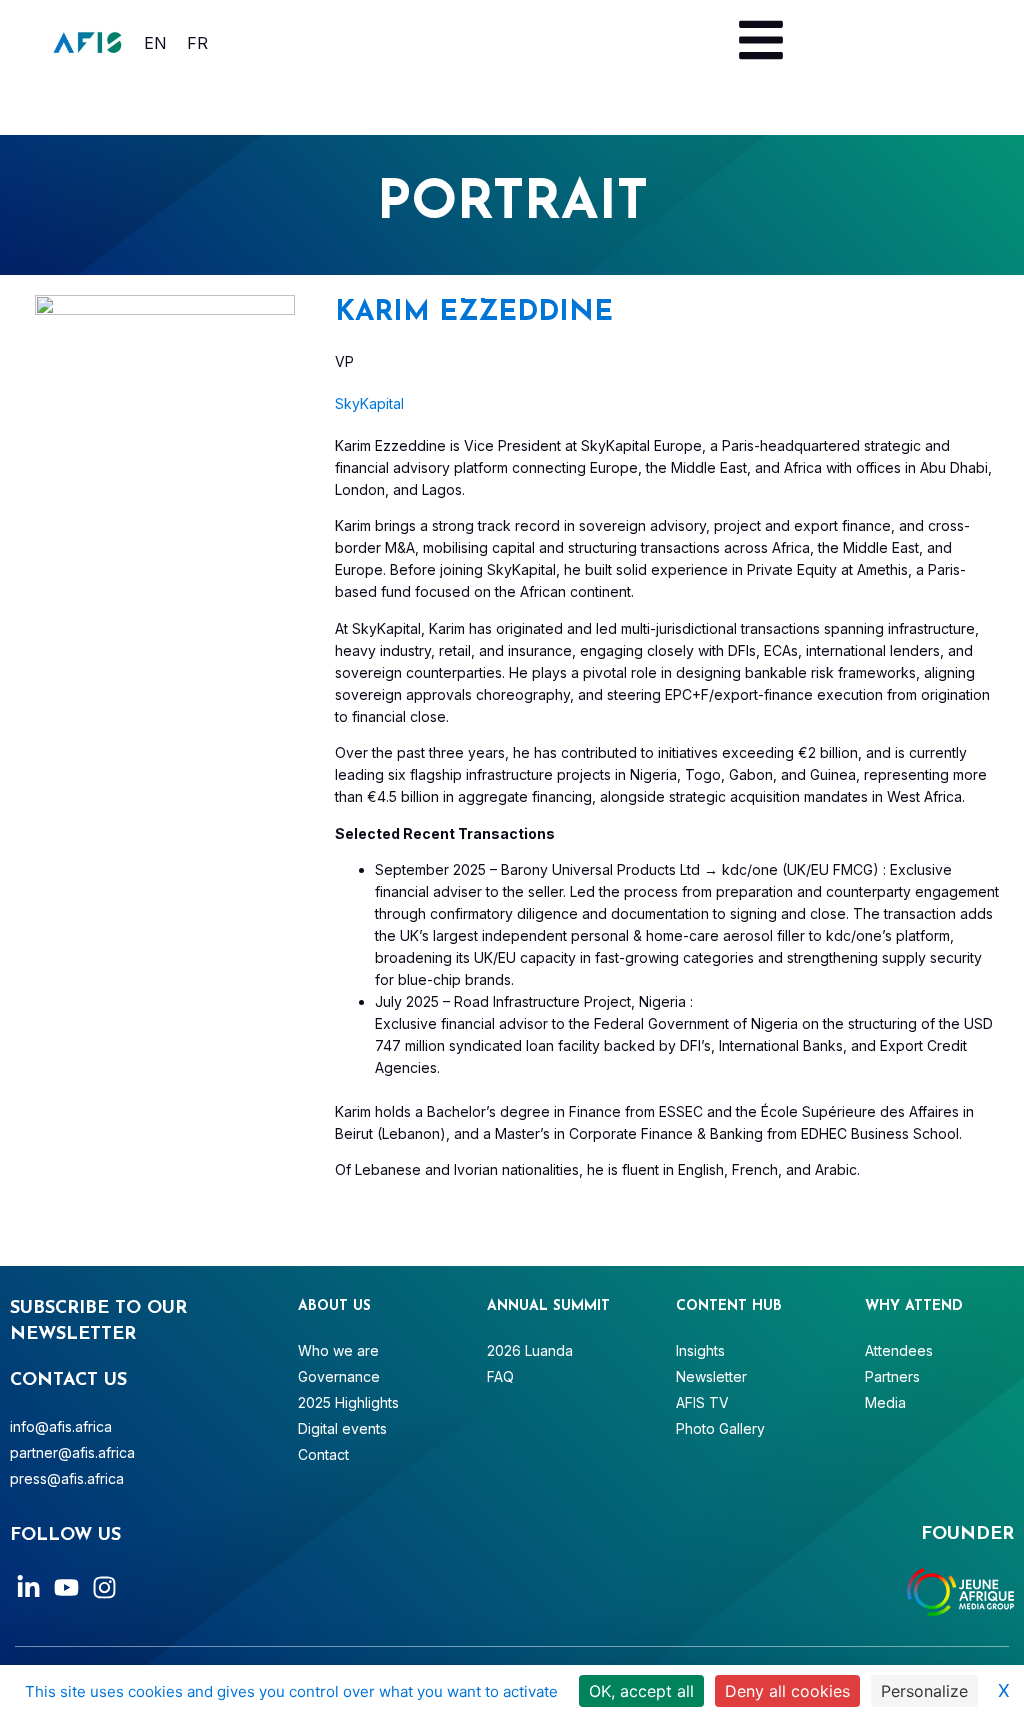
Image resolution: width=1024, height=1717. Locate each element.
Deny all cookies (787, 1691)
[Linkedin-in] (28, 1587)
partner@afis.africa (72, 1452)
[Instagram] (104, 1587)
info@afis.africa (61, 1426)
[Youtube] (66, 1587)
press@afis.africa (67, 1478)
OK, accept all (641, 1691)
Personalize (924, 1691)
